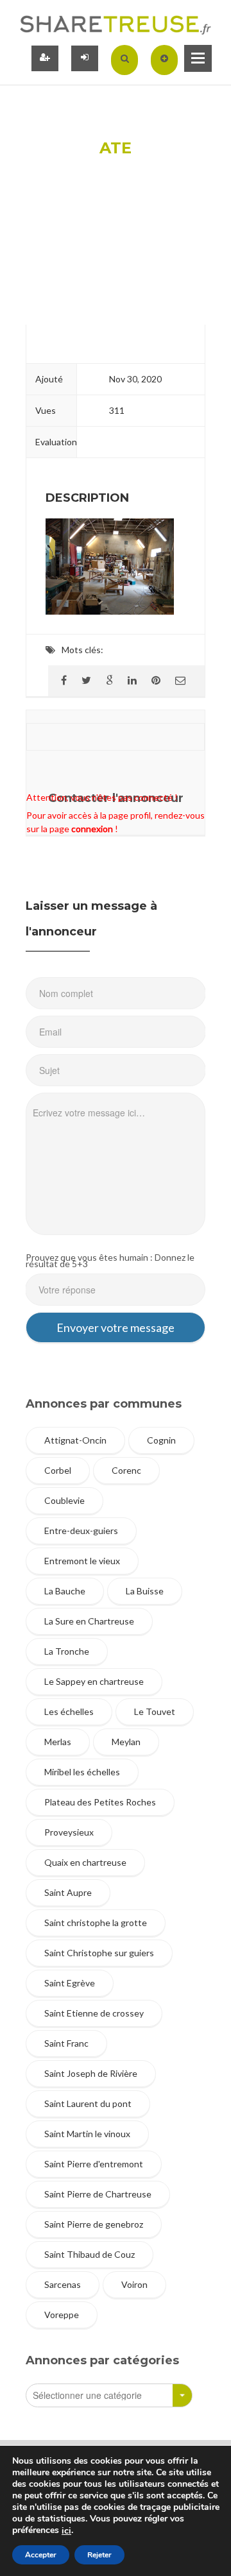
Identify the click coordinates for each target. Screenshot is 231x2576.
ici (66, 2531)
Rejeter (99, 2555)
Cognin (161, 1440)
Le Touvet (155, 1711)
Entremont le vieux (82, 1561)
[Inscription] (45, 58)
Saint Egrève (70, 1983)
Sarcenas (63, 2284)
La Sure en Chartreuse (89, 1621)
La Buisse (145, 1591)
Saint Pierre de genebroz (94, 2224)
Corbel (58, 1470)
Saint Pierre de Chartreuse (98, 2194)
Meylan (126, 1742)
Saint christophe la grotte (96, 1923)
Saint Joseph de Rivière (91, 2073)
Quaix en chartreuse (85, 1862)
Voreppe (62, 2315)
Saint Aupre (68, 1892)
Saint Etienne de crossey (94, 2013)
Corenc (126, 1470)
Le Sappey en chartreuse (94, 1681)
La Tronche (67, 1651)
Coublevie (64, 1500)
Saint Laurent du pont (88, 2103)
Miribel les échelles (82, 1772)
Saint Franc (66, 2043)
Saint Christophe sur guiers (99, 1953)
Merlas (58, 1742)
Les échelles (69, 1711)
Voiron (134, 2284)
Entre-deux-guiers (81, 1531)
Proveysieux (69, 1832)
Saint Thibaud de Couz (90, 2254)
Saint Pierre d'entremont (94, 2164)
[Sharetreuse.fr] (116, 24)
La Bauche (65, 1591)
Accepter (41, 2555)
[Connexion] (85, 58)
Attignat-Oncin (75, 1440)
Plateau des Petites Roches (100, 1802)
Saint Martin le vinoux (87, 2134)
